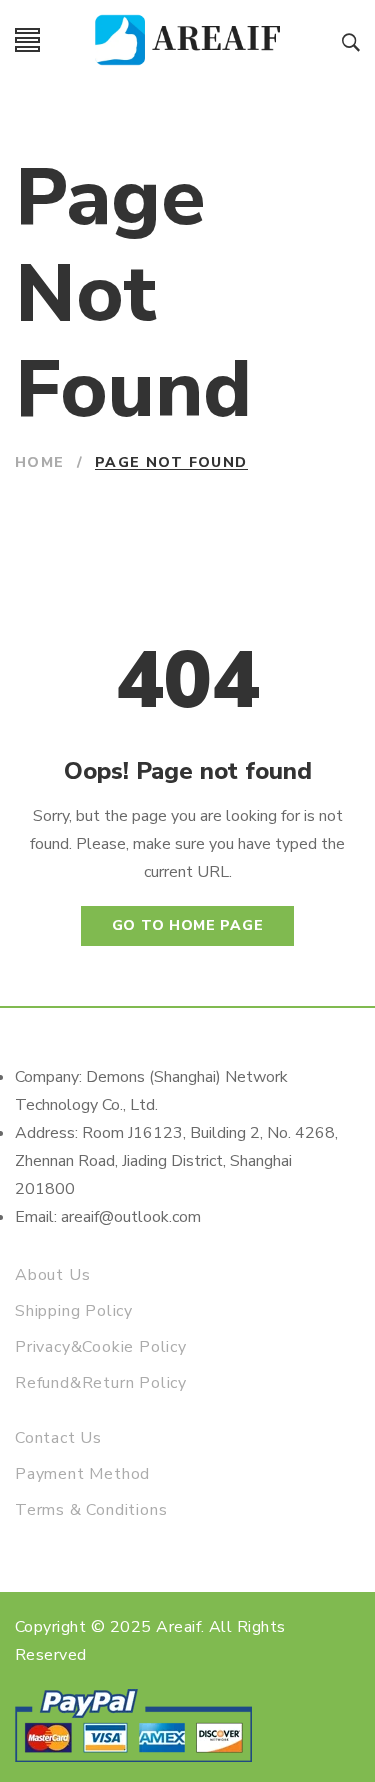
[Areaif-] (191, 40)
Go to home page (188, 925)
